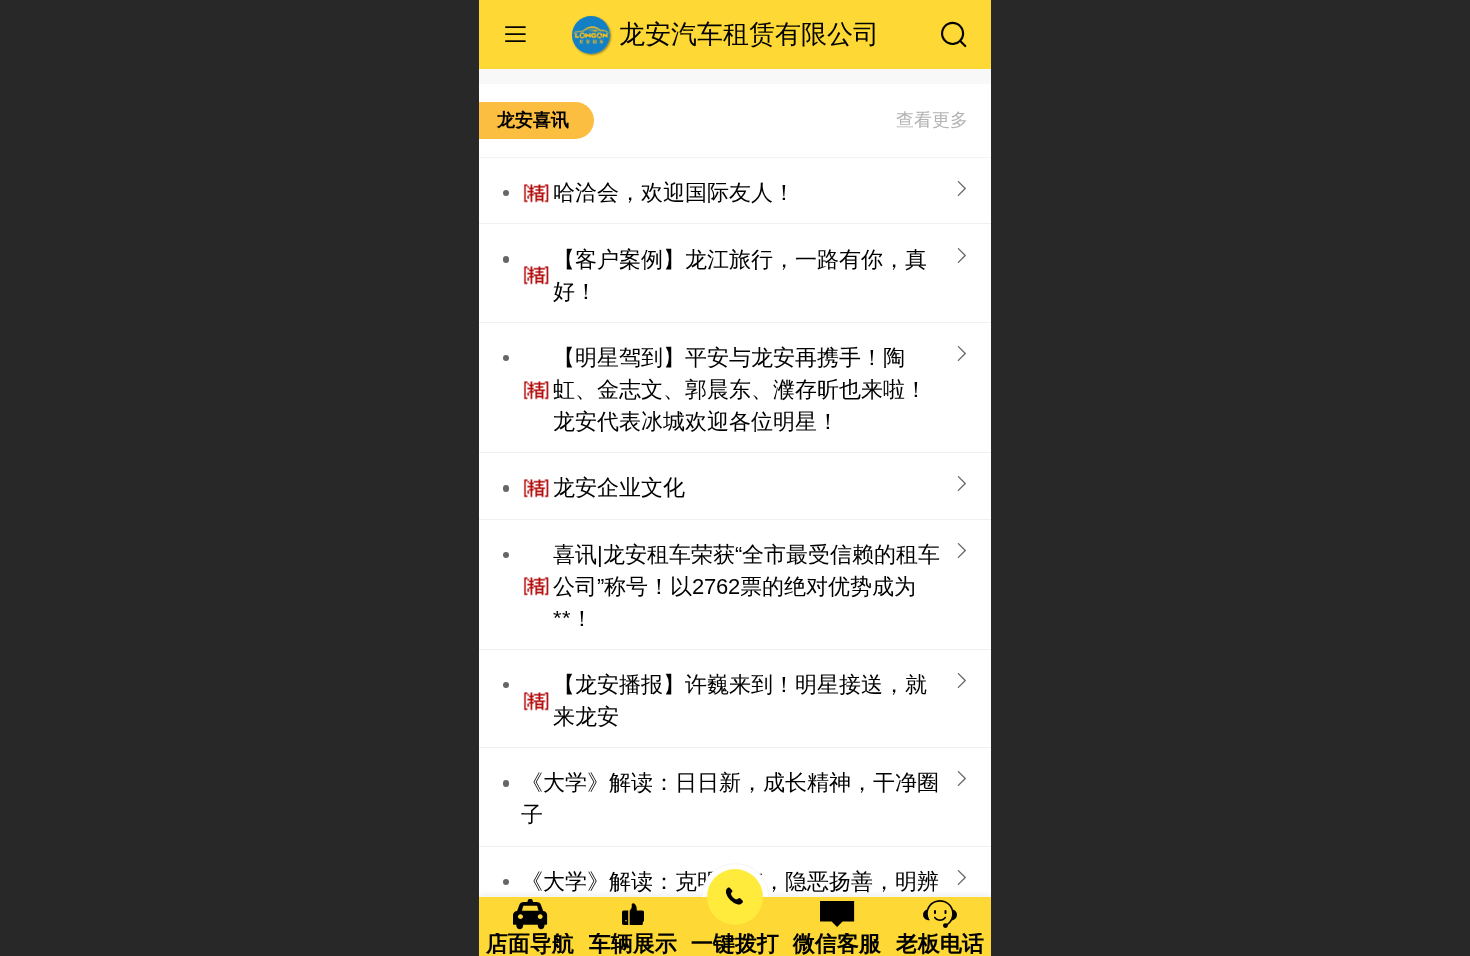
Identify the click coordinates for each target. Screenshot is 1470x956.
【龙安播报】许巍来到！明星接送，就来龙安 (740, 700)
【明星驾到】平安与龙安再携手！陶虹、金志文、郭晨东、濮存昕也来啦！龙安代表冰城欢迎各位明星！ (740, 389)
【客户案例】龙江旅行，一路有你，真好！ (740, 275)
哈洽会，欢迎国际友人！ (674, 192)
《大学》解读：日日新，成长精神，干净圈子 (730, 798)
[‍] (932, 120)
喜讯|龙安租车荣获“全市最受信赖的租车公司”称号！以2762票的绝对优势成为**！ (746, 586)
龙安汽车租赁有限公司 (749, 34)
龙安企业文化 (619, 487)
